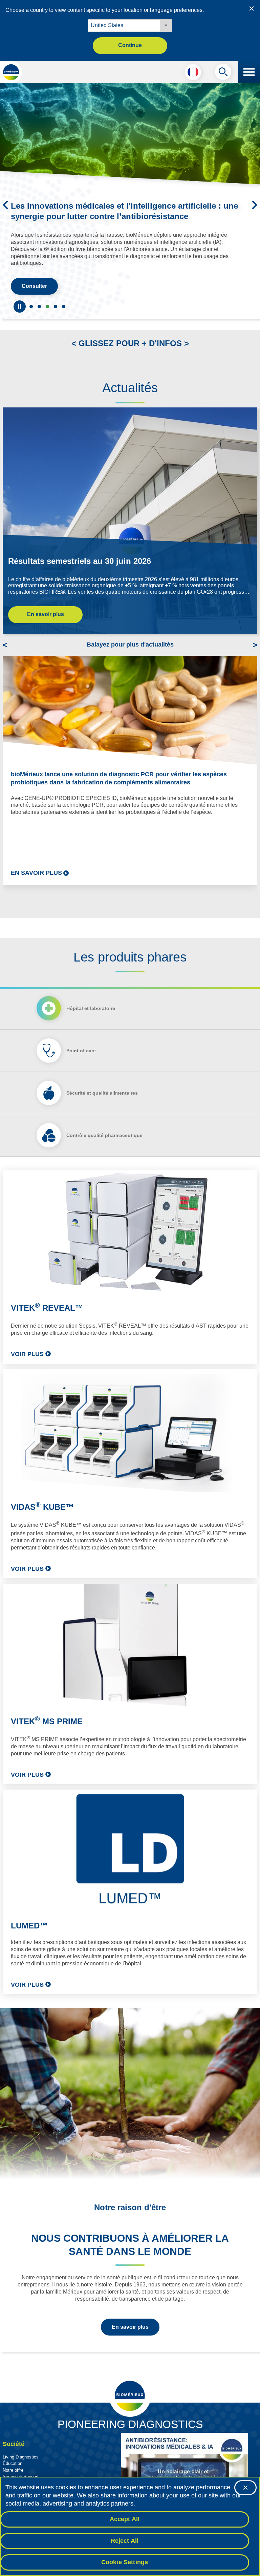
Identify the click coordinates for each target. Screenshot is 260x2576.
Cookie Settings (125, 2562)
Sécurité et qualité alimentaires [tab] (102, 1086)
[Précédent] (5, 202)
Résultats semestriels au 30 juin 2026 (80, 554)
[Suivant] (255, 202)
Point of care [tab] (81, 1043)
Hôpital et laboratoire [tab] (91, 1001)
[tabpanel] (130, 1575)
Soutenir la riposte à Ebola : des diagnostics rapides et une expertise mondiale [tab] (31, 299)
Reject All (125, 2541)
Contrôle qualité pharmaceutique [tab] (104, 1128)
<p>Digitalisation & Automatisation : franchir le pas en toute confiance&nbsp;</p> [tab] (56, 299)
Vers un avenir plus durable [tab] (39, 299)
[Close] (245, 2488)
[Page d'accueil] (11, 72)
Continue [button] (130, 45)
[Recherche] (223, 73)
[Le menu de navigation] (249, 72)
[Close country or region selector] (252, 8)
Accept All (125, 2519)
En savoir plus (46, 607)
